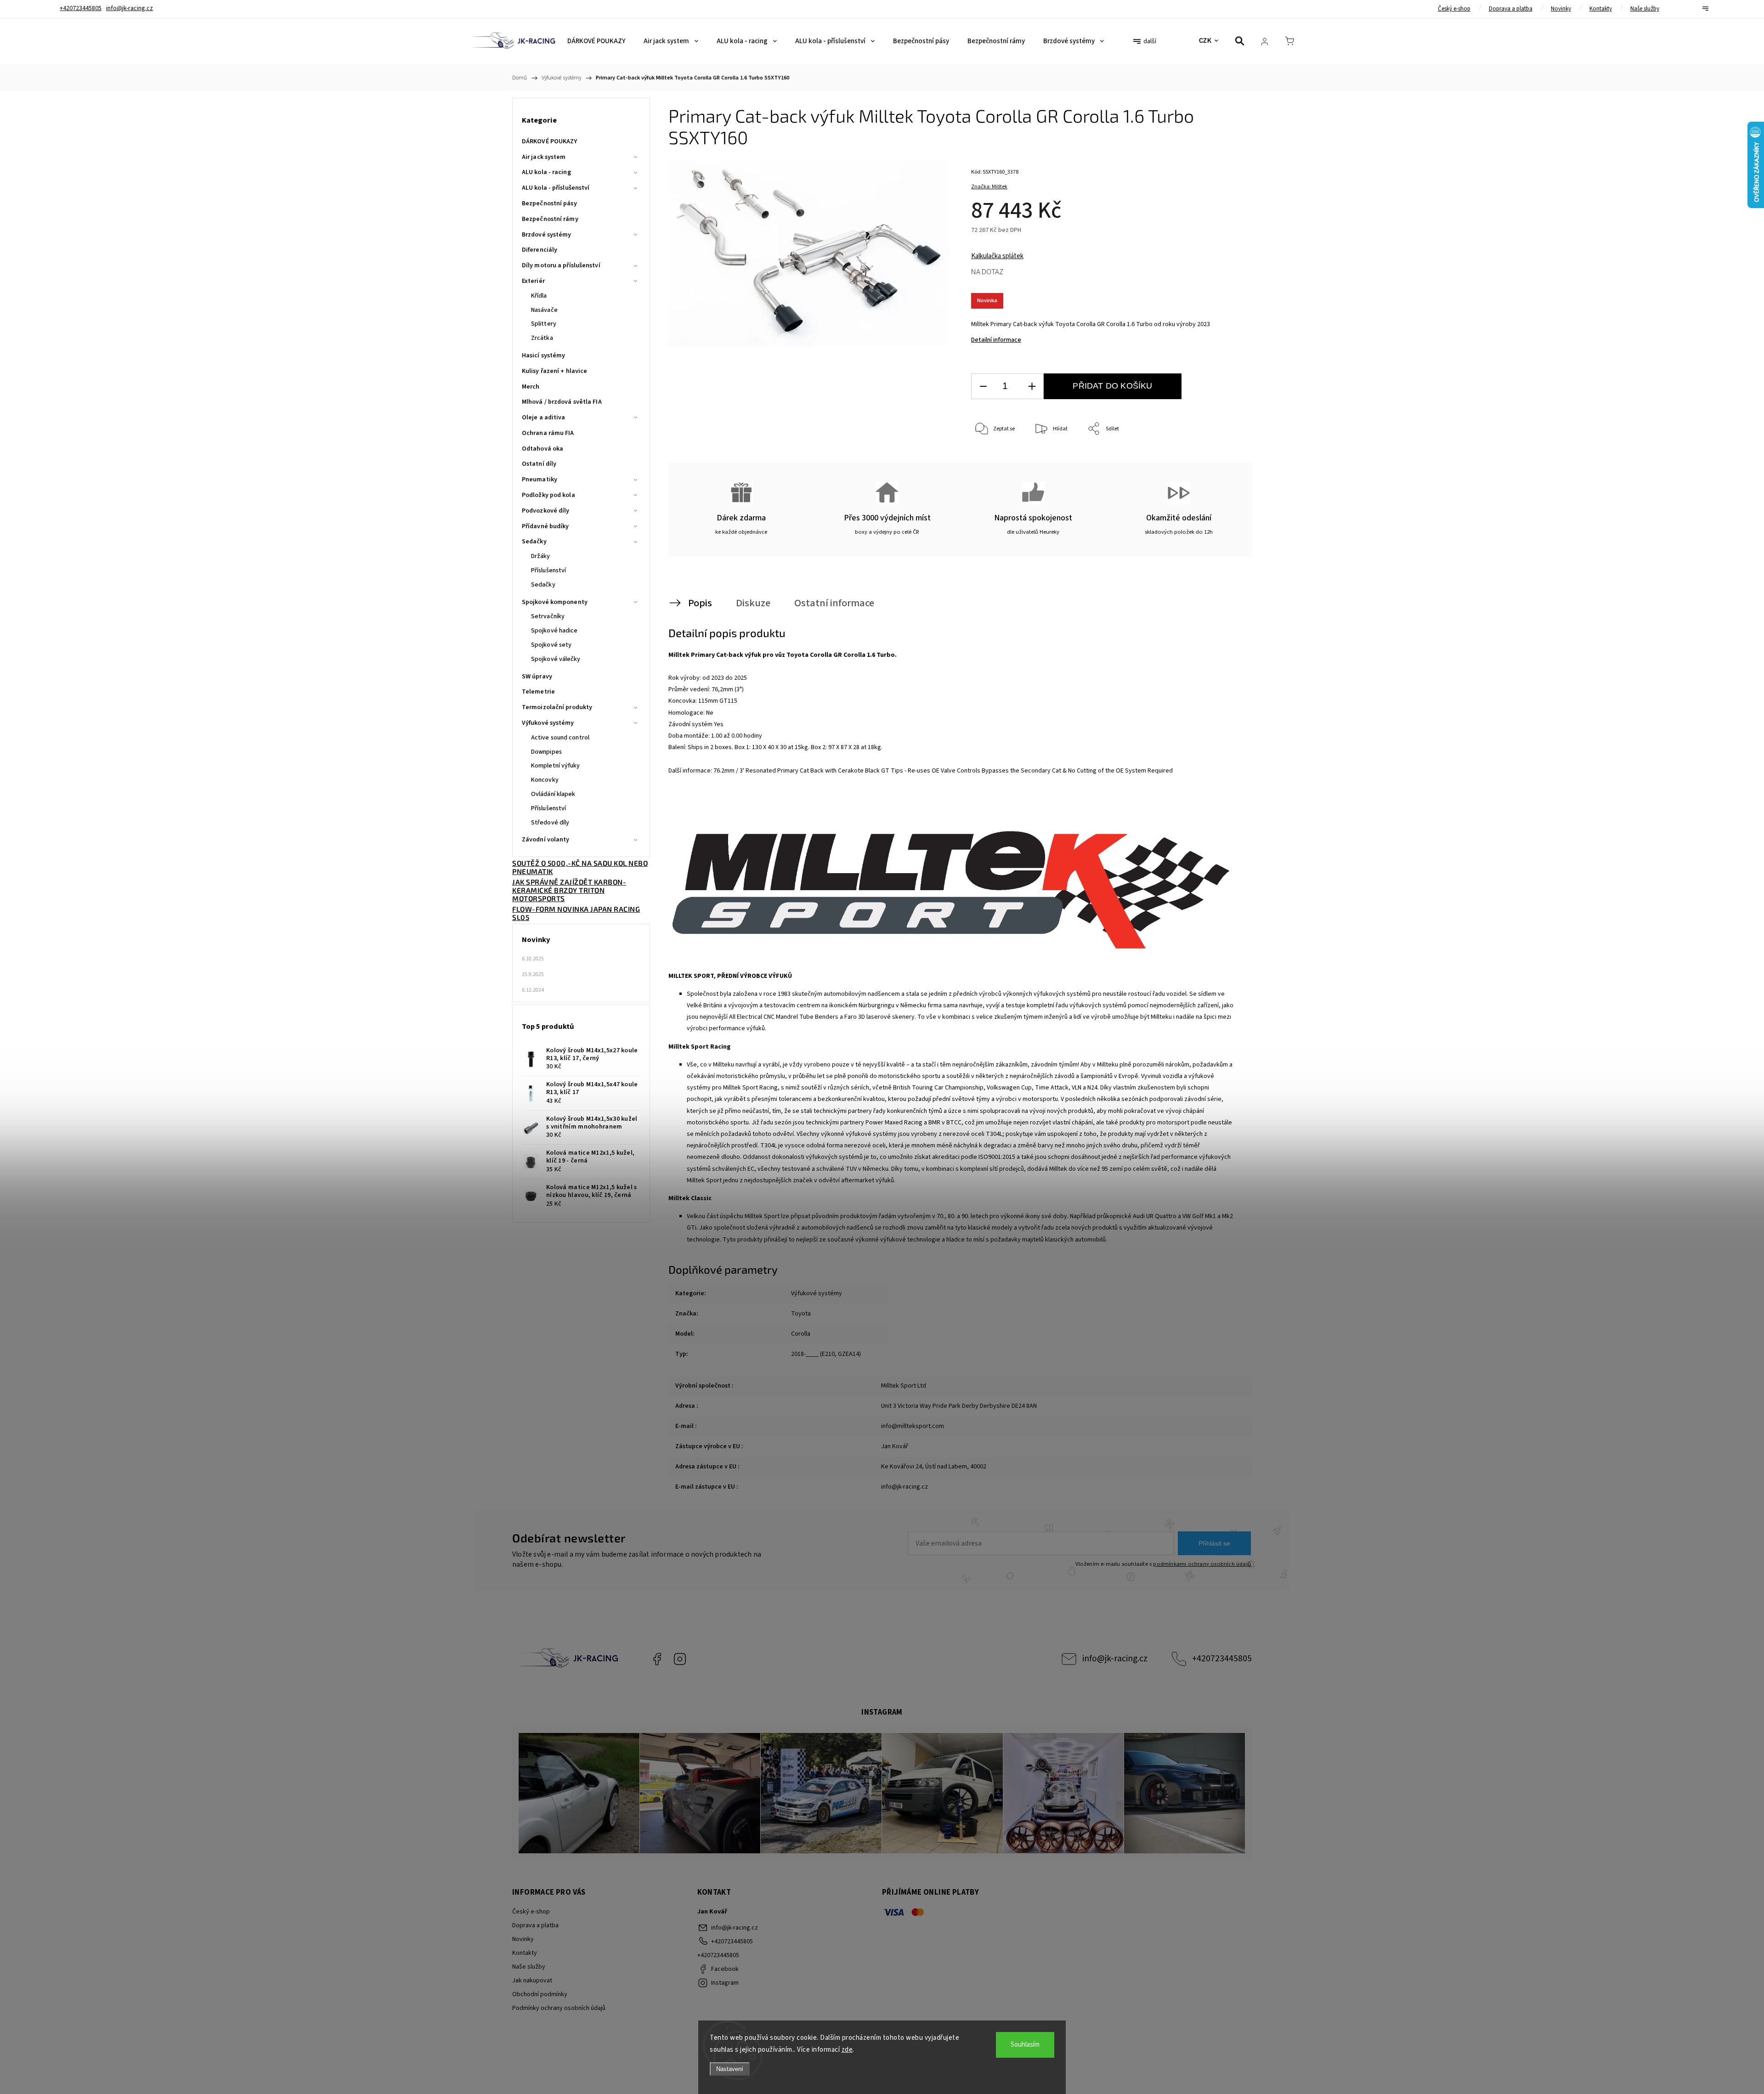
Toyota (801, 1314)
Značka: (989, 187)
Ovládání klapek (553, 794)
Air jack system (544, 157)
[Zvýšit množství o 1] (1032, 387)
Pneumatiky (540, 480)
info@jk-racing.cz (1115, 1659)
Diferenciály (540, 250)
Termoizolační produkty (557, 707)
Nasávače (544, 310)
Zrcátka (542, 338)
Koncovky (545, 780)
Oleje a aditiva (544, 418)
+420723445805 (1222, 1659)
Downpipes (546, 752)
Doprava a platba (1511, 9)
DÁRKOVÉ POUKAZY (550, 141)
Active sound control (560, 738)
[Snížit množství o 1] (983, 387)
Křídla (539, 296)
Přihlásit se (1214, 1543)
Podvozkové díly (546, 511)
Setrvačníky (548, 616)
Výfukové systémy (548, 723)
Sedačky (534, 542)
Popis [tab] (700, 603)
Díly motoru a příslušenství (561, 265)
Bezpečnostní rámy (550, 219)
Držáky (541, 556)
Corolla (801, 1334)
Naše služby (1645, 9)
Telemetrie (538, 692)
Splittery (544, 324)
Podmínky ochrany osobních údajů (559, 2008)
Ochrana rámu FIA (548, 433)
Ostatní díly (539, 464)
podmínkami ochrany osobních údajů (1202, 1564)
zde (847, 2050)
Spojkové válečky (556, 659)
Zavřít (1221, 460)
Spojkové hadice (554, 631)
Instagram (680, 1659)
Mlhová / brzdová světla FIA (562, 402)
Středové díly (550, 823)
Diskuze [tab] (753, 603)
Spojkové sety (551, 645)
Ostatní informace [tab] (834, 603)
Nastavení (730, 2069)
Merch (531, 387)
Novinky (1561, 9)
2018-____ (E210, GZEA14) (826, 1354)
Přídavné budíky (546, 526)
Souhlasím (1025, 2045)
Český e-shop (1454, 9)
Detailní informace (996, 340)
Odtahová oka (543, 449)
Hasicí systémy (543, 356)
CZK (1205, 41)
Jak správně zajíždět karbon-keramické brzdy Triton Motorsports (569, 890)
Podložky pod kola (548, 495)
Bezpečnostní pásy (549, 203)
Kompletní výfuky (556, 766)
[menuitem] (596, 41)
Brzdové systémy (547, 235)
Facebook (657, 1659)
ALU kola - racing (546, 172)
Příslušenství (548, 570)
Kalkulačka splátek (997, 256)
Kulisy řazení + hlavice (554, 371)
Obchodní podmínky (540, 1994)
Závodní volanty (546, 840)
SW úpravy (537, 677)
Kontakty (1601, 9)
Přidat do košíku (1112, 386)
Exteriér (533, 281)
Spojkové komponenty (555, 602)
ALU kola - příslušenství (556, 188)
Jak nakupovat (532, 1981)
